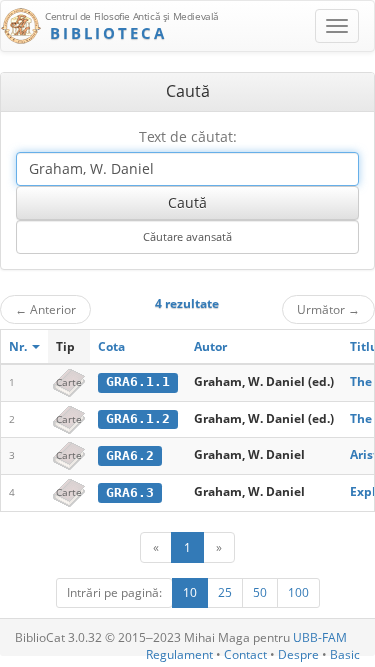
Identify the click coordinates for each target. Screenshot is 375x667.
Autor (210, 346)
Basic (345, 654)
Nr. (19, 346)
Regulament (179, 654)
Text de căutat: (188, 136)
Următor (328, 309)
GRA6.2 (130, 455)
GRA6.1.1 (138, 381)
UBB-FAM (320, 637)
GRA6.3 (130, 492)
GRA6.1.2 (138, 418)
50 (260, 592)
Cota (111, 346)
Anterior (45, 309)
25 (225, 592)
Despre (298, 654)
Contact (245, 654)
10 (190, 592)
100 (298, 592)
